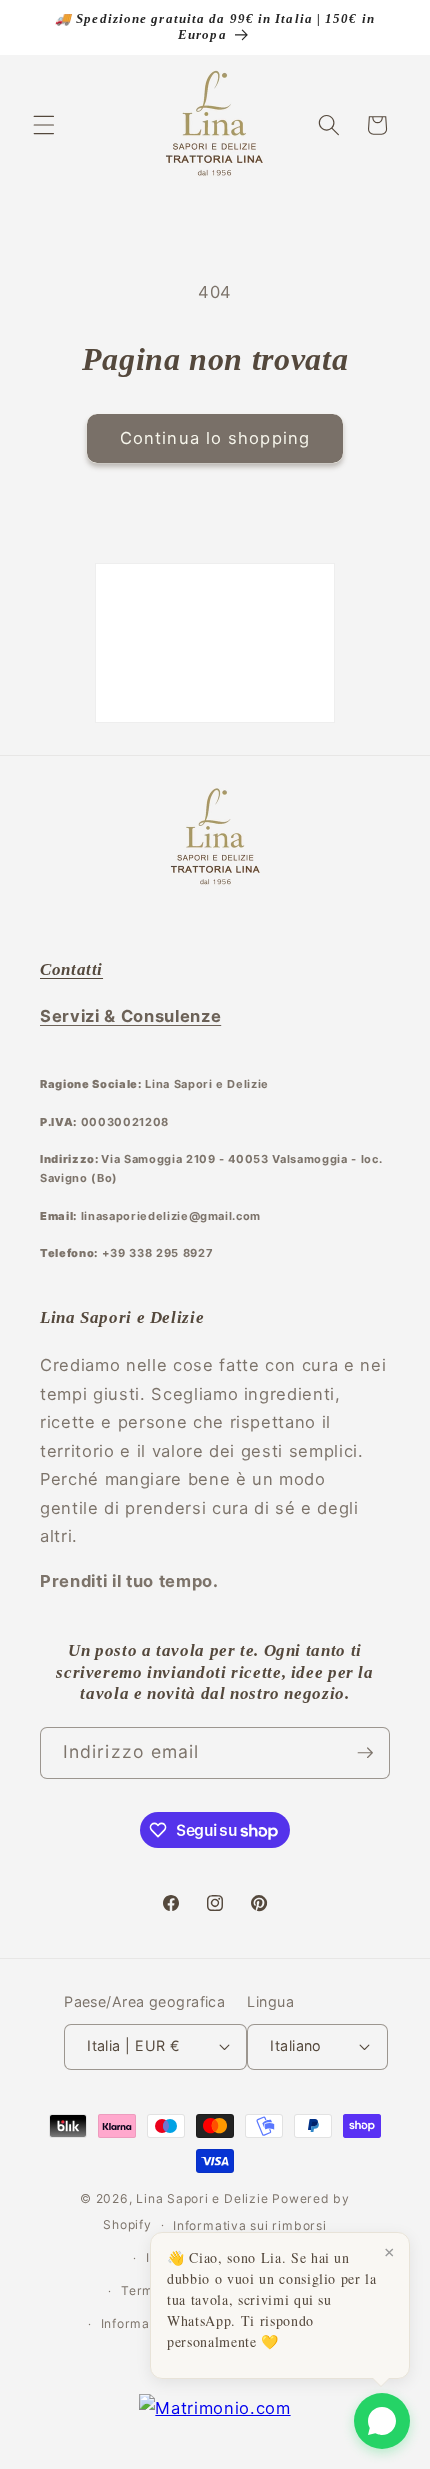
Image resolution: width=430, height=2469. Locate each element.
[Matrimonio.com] (214, 2408)
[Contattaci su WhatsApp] (382, 2421)
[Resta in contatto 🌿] (365, 1753)
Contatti (71, 969)
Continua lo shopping (215, 438)
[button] (44, 125)
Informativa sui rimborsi (249, 2225)
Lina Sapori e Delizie (202, 2198)
